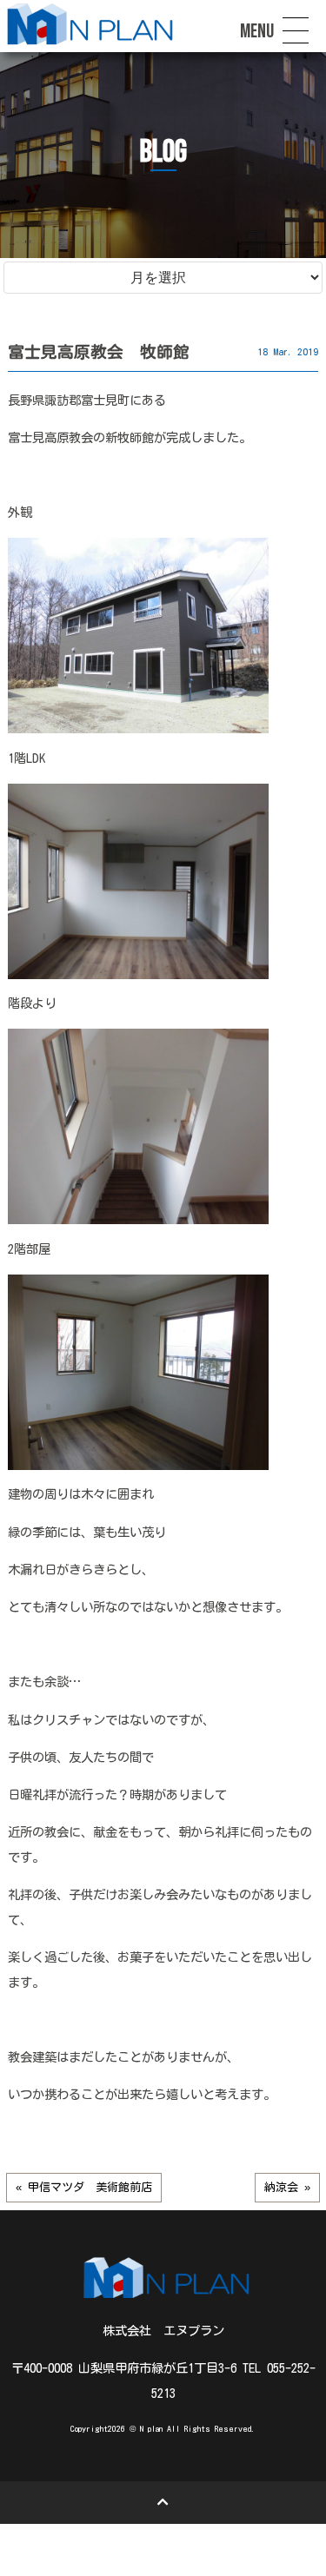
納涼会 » (287, 2187)
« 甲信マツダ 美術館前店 (84, 2187)
